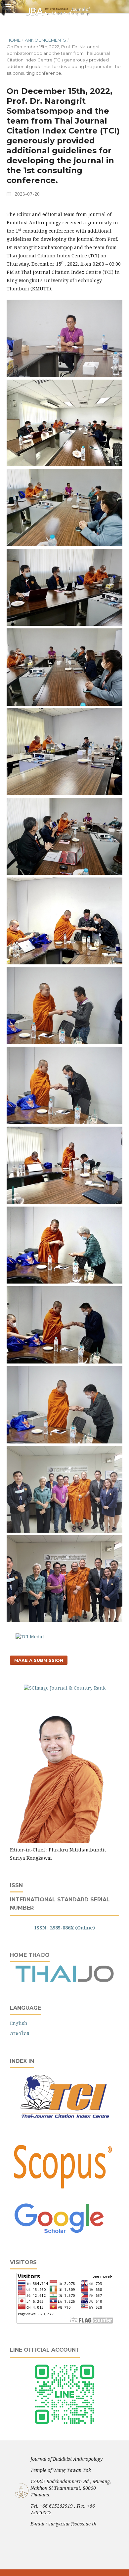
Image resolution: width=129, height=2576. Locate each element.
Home (14, 40)
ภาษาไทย (20, 2033)
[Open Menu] (7, 7)
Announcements (45, 40)
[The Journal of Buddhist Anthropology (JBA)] (60, 1841)
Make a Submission (39, 1660)
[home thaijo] (64, 1980)
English (19, 2023)
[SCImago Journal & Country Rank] (65, 1688)
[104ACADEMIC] (64, 2426)
